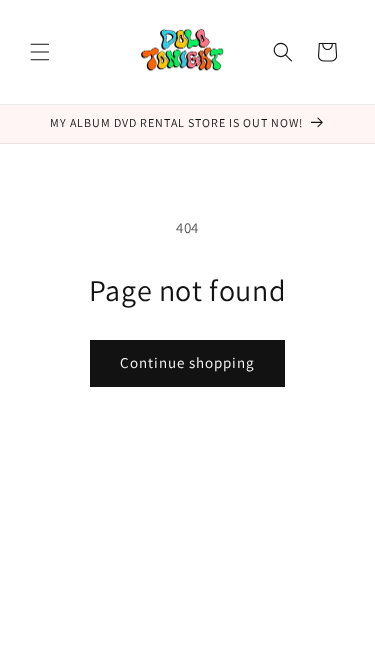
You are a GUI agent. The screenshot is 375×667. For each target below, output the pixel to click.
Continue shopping (187, 362)
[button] (40, 52)
